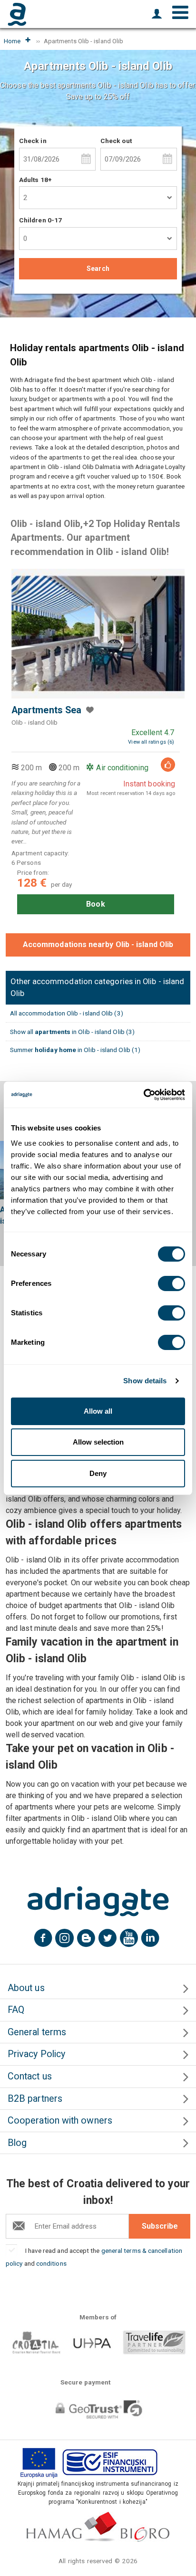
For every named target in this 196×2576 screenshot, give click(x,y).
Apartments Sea (46, 710)
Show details (145, 1381)
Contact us (30, 2076)
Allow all (98, 1411)
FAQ (16, 2010)
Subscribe (160, 2226)
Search (98, 268)
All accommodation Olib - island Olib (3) (67, 1013)
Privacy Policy (36, 2054)
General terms (37, 2032)
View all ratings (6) (151, 742)
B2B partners (35, 2099)
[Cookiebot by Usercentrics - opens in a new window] (143, 1095)
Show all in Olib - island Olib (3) (73, 1032)
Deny (98, 1473)
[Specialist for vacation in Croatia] (98, 1901)
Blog (17, 2143)
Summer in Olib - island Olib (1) (75, 1050)
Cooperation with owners (60, 2121)
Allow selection (98, 1442)
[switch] (171, 1283)
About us (26, 1988)
